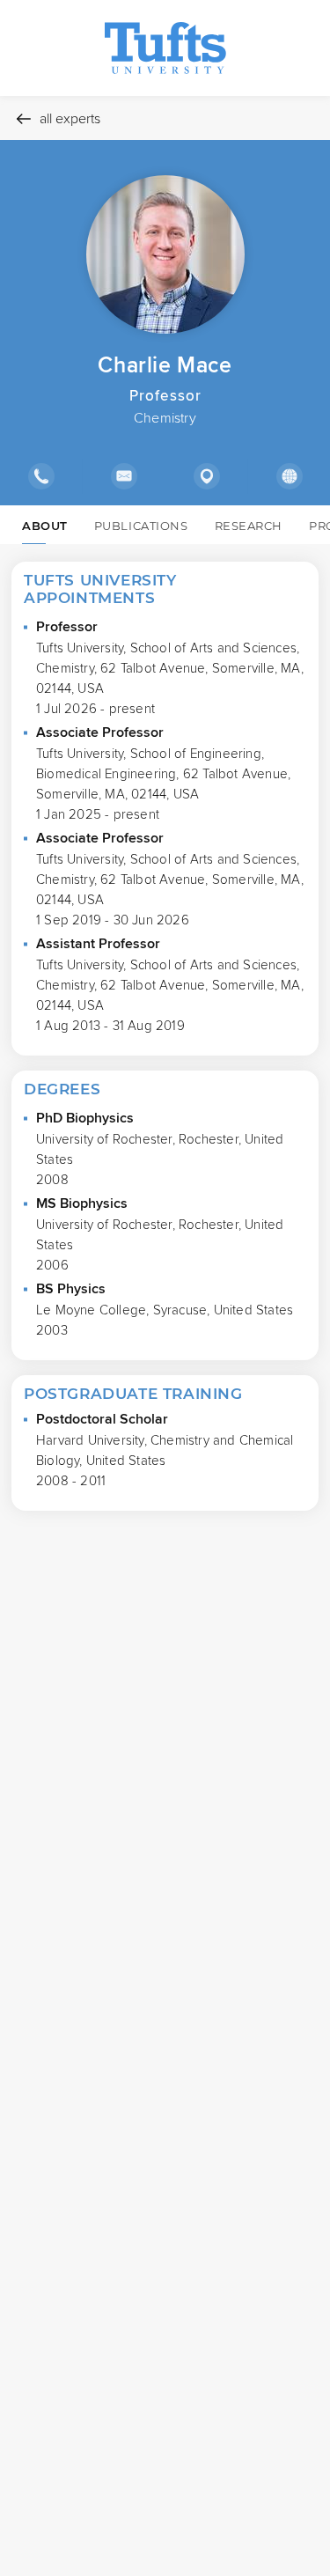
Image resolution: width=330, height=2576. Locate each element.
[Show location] (206, 476)
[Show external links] (289, 476)
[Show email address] (123, 476)
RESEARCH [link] (249, 526)
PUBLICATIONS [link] (141, 526)
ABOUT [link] (45, 526)
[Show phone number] (41, 476)
